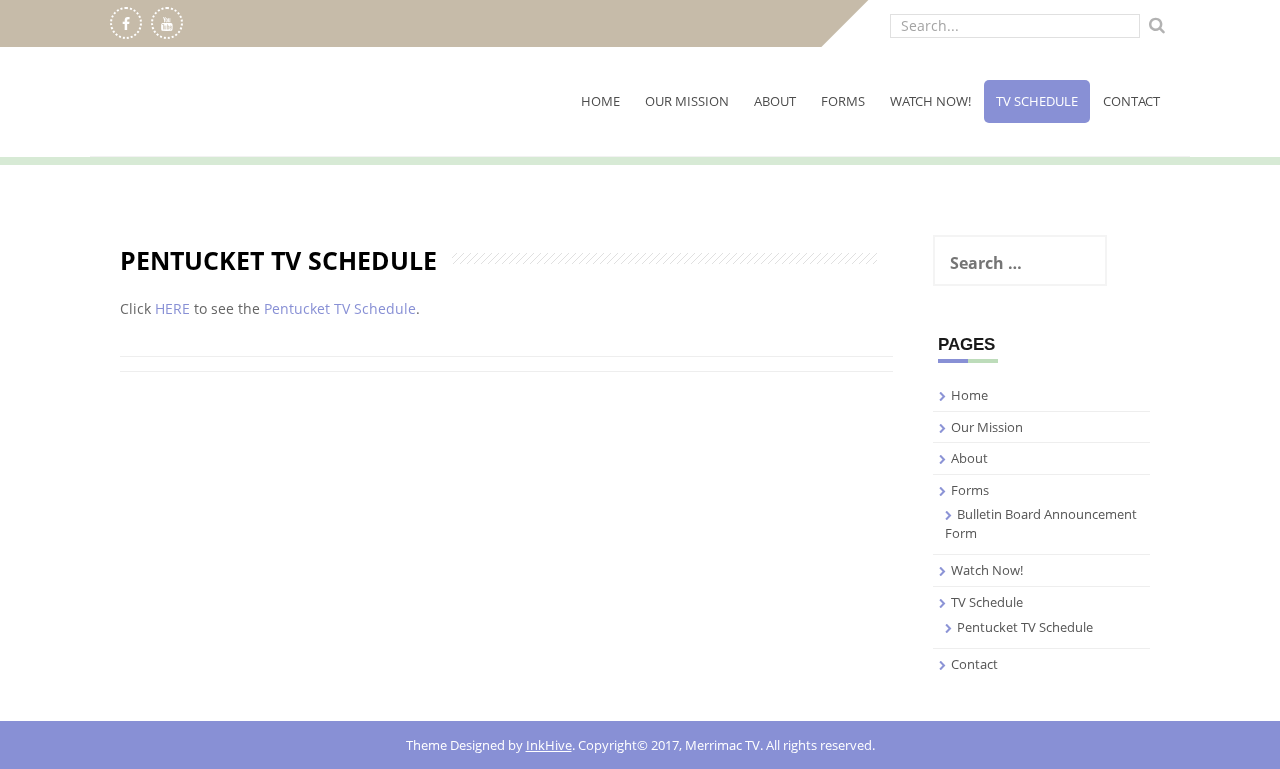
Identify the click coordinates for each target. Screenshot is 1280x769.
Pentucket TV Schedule (340, 308)
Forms (843, 101)
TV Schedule (1037, 101)
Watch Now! (930, 101)
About (775, 101)
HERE (172, 308)
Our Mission (687, 101)
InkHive (549, 745)
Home (600, 101)
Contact (1131, 101)
